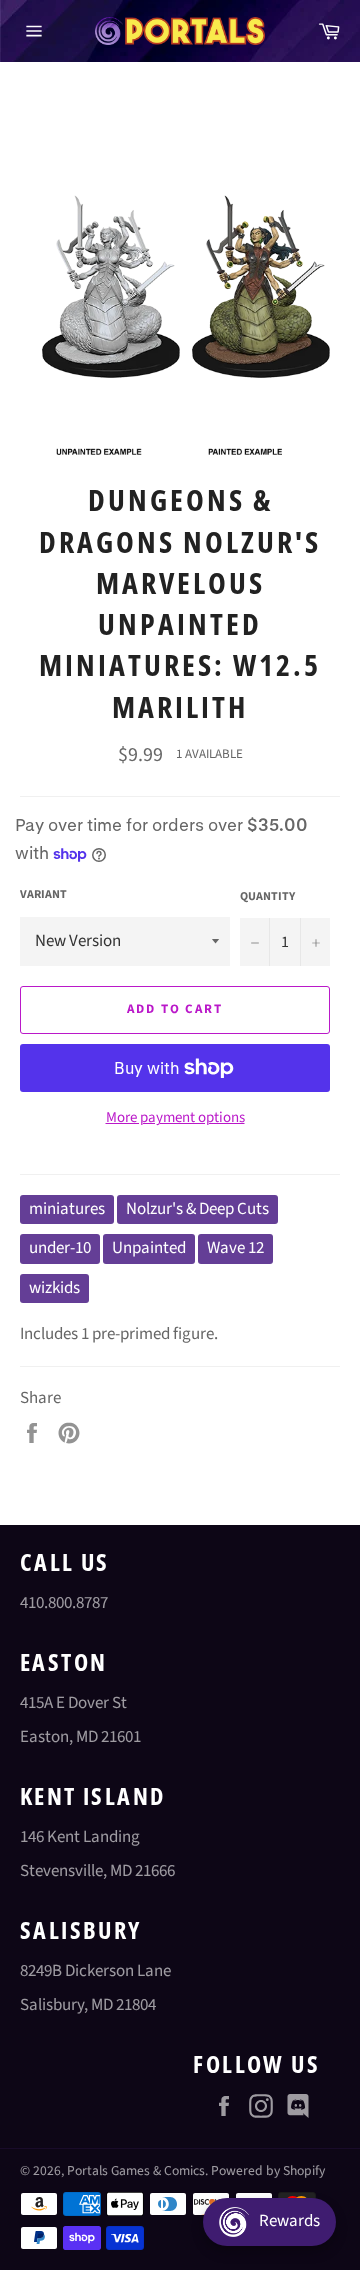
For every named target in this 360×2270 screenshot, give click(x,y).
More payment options (175, 1118)
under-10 (60, 1248)
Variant (43, 895)
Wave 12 (235, 1248)
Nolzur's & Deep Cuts (197, 1209)
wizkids (54, 1288)
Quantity (267, 897)
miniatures (67, 1209)
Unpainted (149, 1248)
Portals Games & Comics (136, 2170)
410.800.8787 (64, 1603)
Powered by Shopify (268, 2170)
